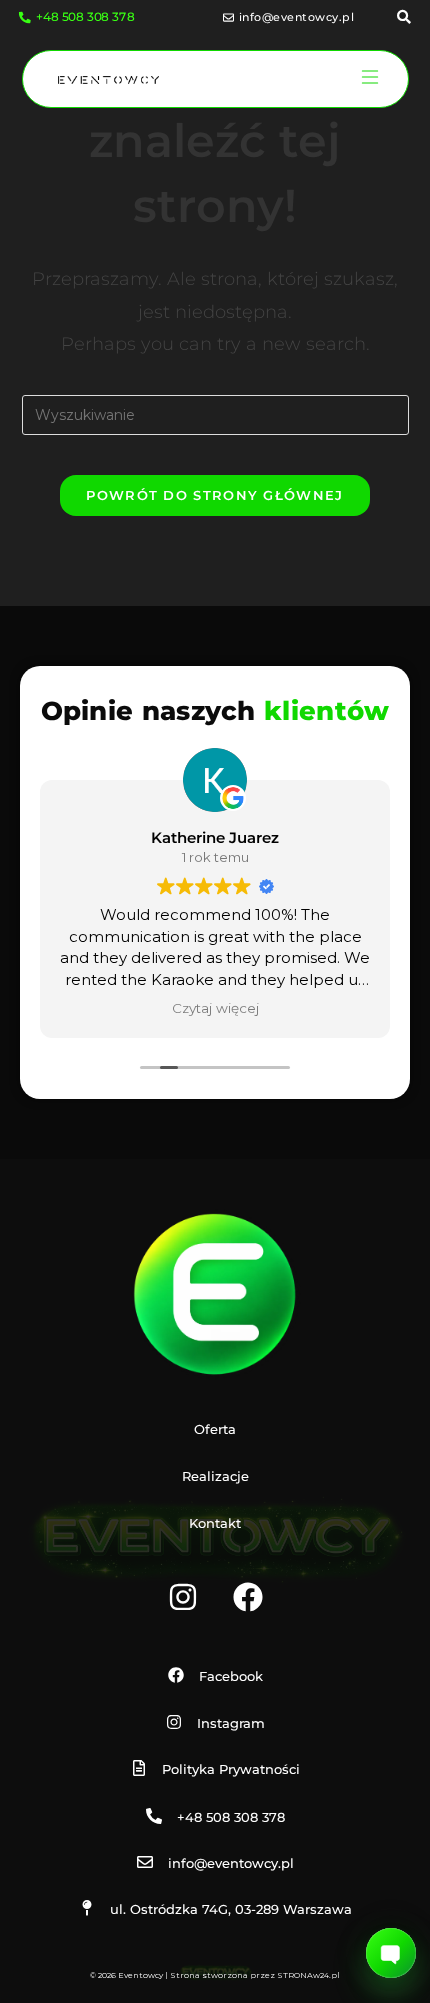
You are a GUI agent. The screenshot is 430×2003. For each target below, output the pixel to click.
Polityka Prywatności (231, 1769)
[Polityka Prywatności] (139, 1768)
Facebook (231, 1676)
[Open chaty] (391, 1953)
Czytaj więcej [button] (215, 1008)
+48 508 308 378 (231, 1817)
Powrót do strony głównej (214, 495)
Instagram (231, 1723)
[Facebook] (248, 1597)
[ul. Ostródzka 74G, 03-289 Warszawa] (87, 1908)
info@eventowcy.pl (231, 1863)
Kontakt (215, 1523)
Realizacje (215, 1476)
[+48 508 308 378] (154, 1816)
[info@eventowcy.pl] (145, 1862)
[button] (370, 79)
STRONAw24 (303, 1975)
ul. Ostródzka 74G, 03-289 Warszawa (231, 1909)
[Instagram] (183, 1597)
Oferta (215, 1429)
